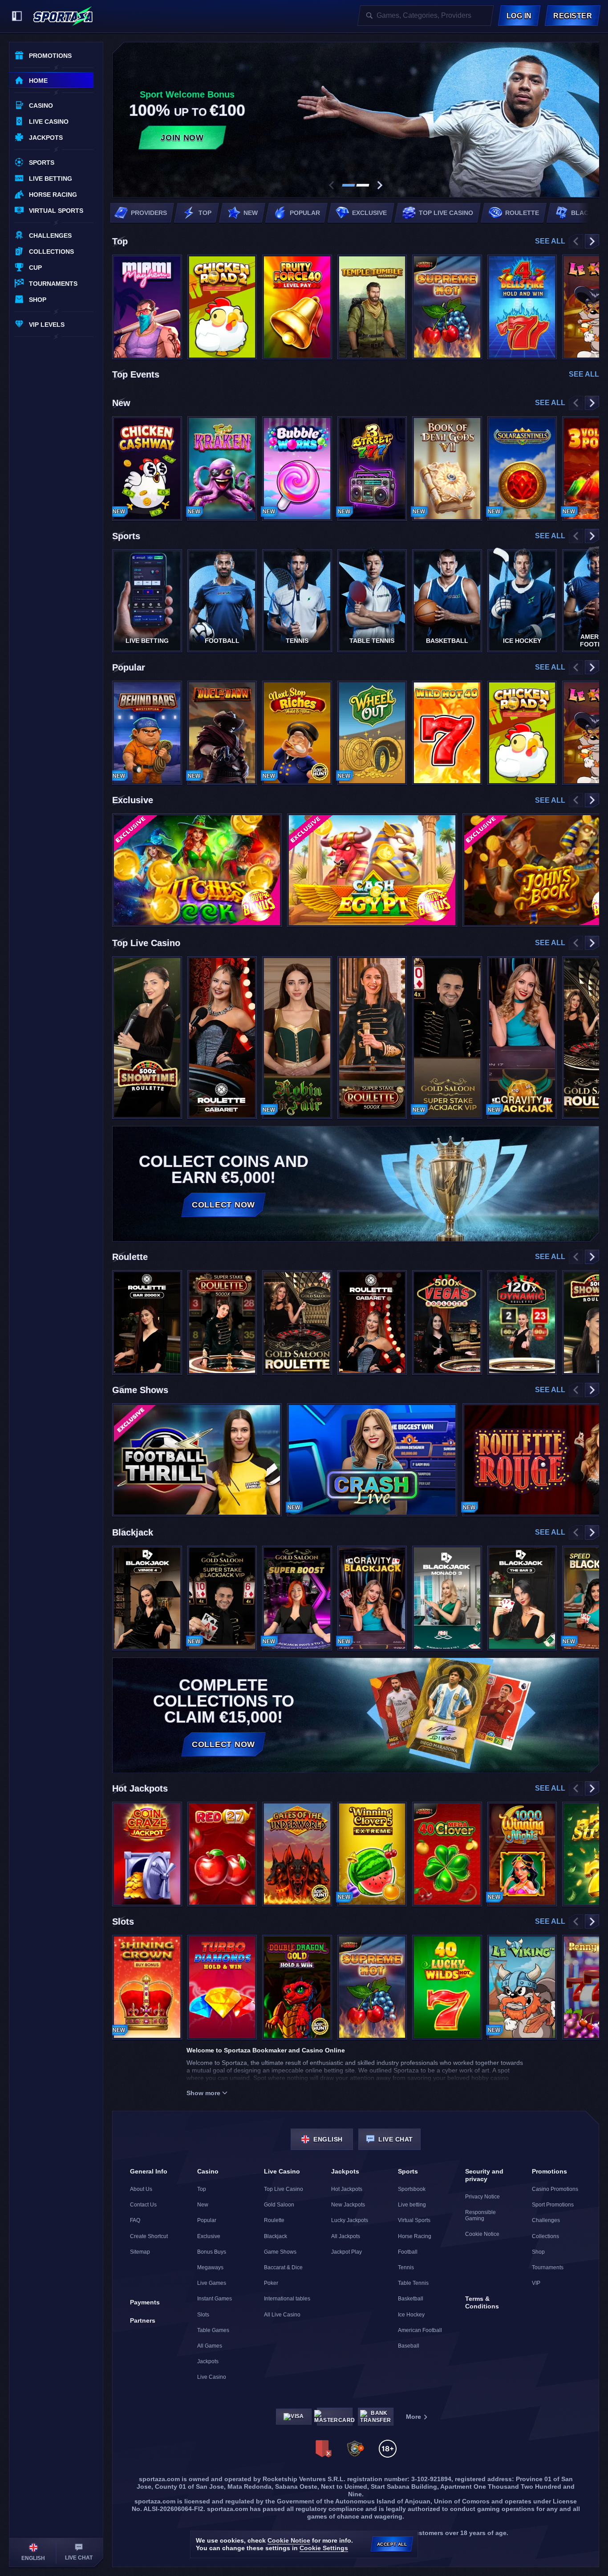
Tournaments (548, 2267)
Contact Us (143, 2205)
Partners (143, 2320)
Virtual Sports (414, 2220)
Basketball (411, 2299)
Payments (145, 2302)
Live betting (412, 2205)
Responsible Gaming (480, 2215)
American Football (420, 2330)
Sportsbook (412, 2189)
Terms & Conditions (482, 2302)
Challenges (546, 2220)
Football (408, 2252)
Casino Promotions (555, 2189)
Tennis (406, 2267)
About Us (141, 2189)
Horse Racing (415, 2236)
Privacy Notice (482, 2197)
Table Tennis (413, 2283)
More (413, 2417)
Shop (538, 2252)
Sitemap (140, 2252)
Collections (545, 2236)
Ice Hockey (411, 2315)
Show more (203, 2093)
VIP (536, 2283)
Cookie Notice (482, 2234)
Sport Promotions (553, 2205)
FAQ (135, 2220)
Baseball (409, 2346)
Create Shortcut (149, 2236)
